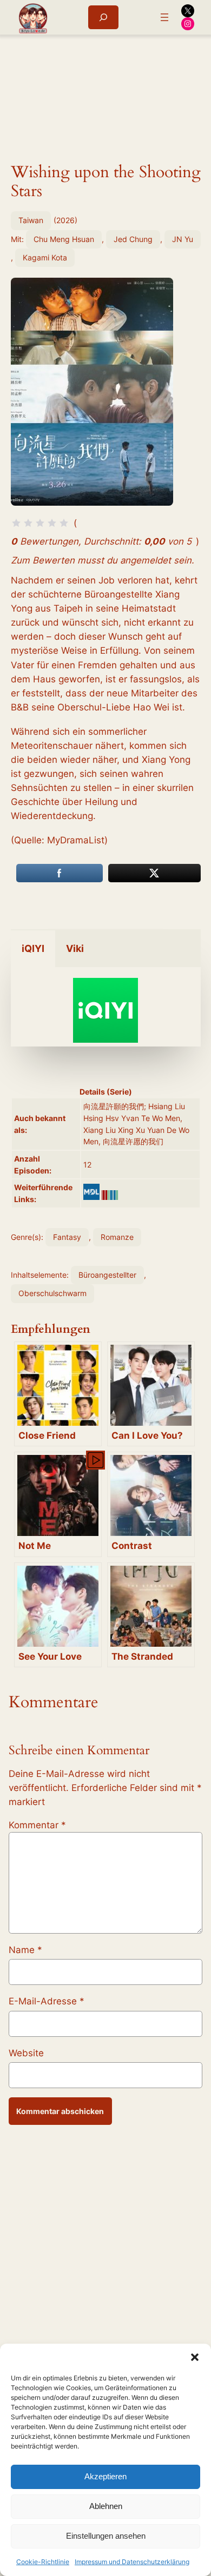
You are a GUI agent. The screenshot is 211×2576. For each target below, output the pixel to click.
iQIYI (33, 948)
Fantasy (67, 1237)
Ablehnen (106, 2506)
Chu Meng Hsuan (64, 239)
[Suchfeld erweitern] (103, 17)
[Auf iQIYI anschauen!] (105, 1039)
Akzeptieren (105, 2476)
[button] (195, 2357)
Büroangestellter (107, 1275)
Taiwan (31, 220)
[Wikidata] (110, 1195)
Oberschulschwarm (52, 1293)
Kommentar (37, 1825)
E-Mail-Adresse (47, 2001)
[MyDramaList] (91, 1192)
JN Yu (183, 239)
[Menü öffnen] (164, 17)
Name (25, 1950)
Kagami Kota (45, 257)
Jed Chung (133, 239)
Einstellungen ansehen (106, 2536)
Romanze (117, 1237)
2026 (65, 220)
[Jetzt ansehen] (95, 1459)
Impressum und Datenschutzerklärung (132, 2562)
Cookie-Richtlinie (43, 2562)
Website (26, 2053)
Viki (75, 948)
